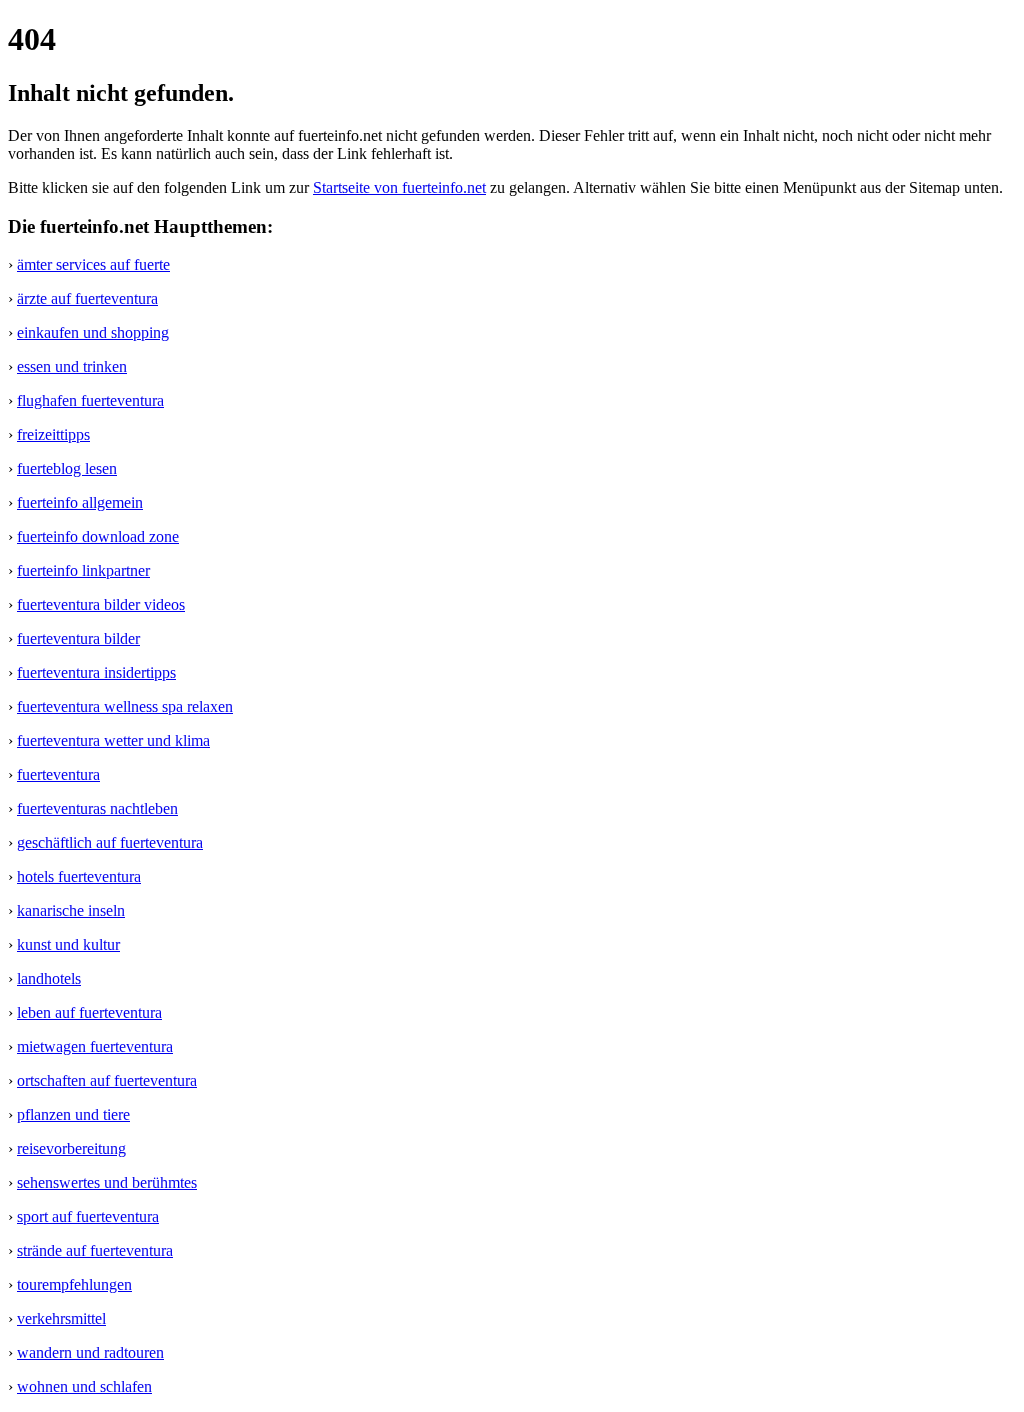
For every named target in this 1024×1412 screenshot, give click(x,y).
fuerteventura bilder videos (101, 604)
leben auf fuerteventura (89, 1012)
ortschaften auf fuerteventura (107, 1080)
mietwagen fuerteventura (95, 1046)
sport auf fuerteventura (88, 1216)
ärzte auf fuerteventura (87, 298)
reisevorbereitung (71, 1148)
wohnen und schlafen (84, 1386)
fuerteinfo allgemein (80, 502)
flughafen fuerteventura (90, 400)
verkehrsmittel (61, 1318)
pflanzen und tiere (73, 1114)
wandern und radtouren (90, 1352)
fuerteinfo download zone (98, 536)
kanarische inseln (71, 910)
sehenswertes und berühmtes (107, 1182)
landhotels (49, 978)
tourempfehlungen (74, 1284)
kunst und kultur (68, 944)
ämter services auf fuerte (93, 264)
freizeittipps (53, 434)
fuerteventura (58, 774)
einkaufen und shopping (93, 332)
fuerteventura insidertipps (96, 672)
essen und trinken (72, 366)
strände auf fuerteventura (95, 1250)
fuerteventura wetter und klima (113, 740)
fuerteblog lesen (67, 468)
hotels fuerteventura (79, 876)
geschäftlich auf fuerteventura (110, 842)
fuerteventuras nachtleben (97, 808)
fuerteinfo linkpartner (83, 570)
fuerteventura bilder (78, 638)
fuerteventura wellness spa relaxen (125, 706)
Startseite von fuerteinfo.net (399, 187)
